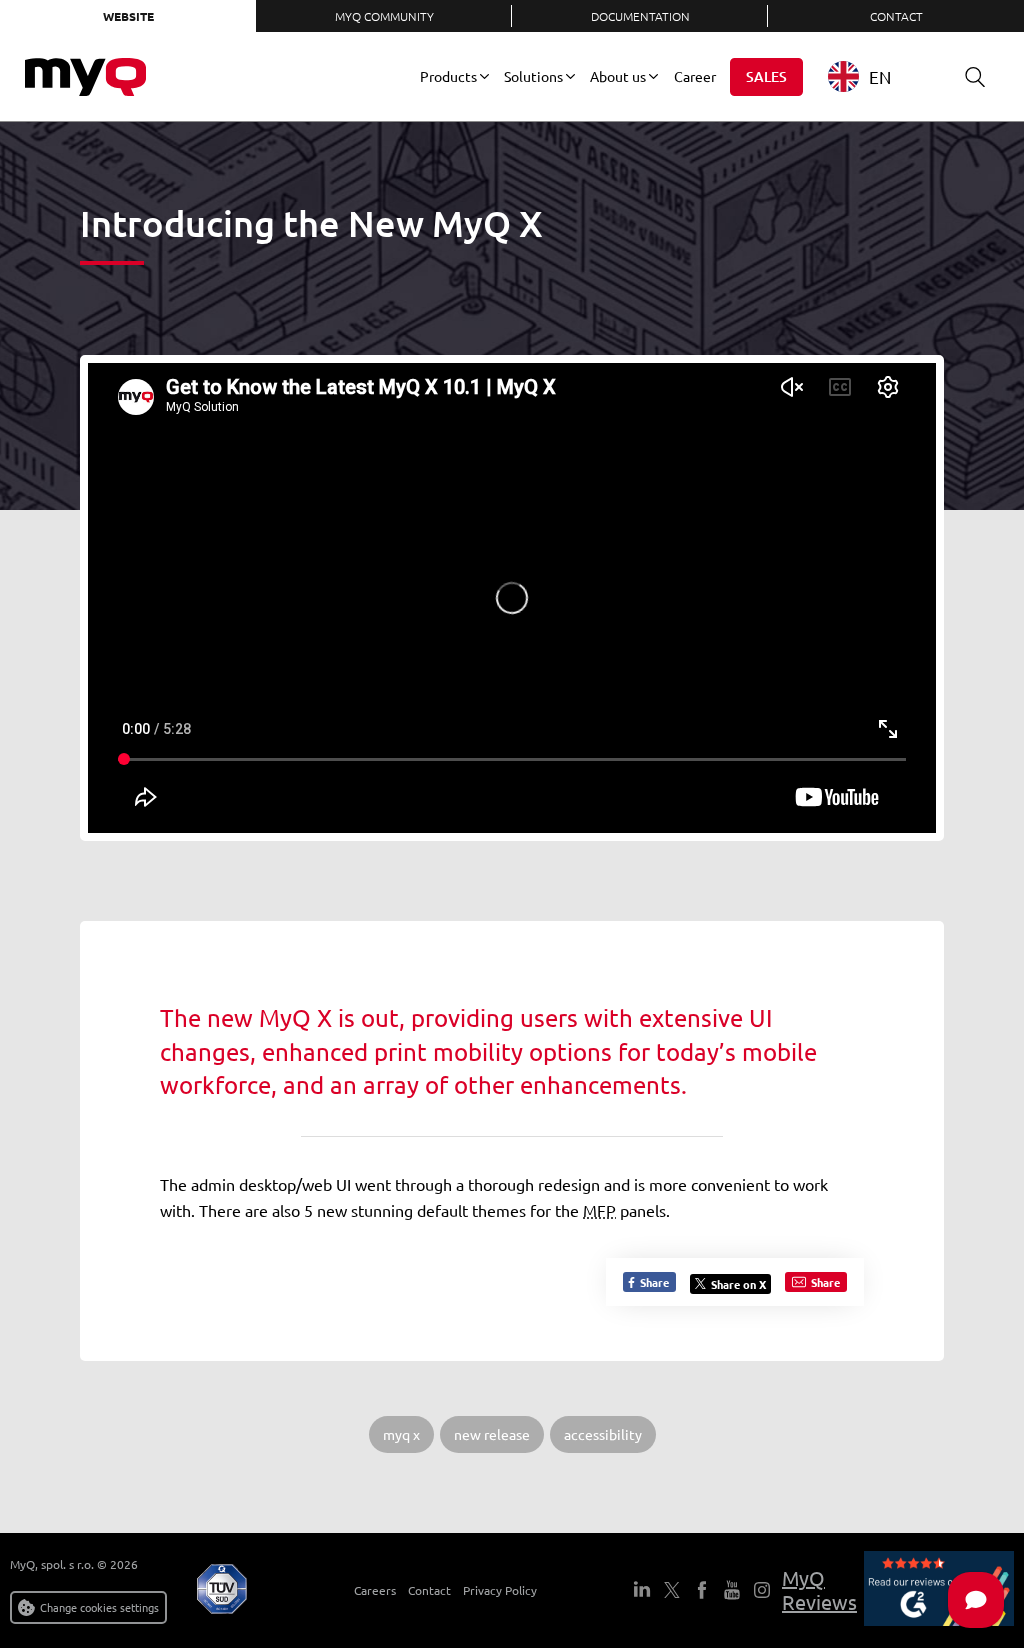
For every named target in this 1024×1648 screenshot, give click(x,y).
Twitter (672, 1590)
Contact (896, 16)
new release (492, 1434)
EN (880, 76)
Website (128, 16)
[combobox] (874, 76)
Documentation (640, 16)
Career (695, 76)
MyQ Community (384, 16)
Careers (375, 1590)
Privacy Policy (500, 1590)
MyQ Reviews (819, 1589)
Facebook (702, 1590)
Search (975, 77)
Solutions (533, 76)
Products (448, 76)
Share (653, 1282)
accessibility (603, 1434)
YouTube (732, 1590)
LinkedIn (642, 1590)
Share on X (738, 1284)
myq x (401, 1434)
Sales (766, 76)
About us (618, 76)
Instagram (762, 1590)
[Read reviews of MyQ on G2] (939, 1590)
